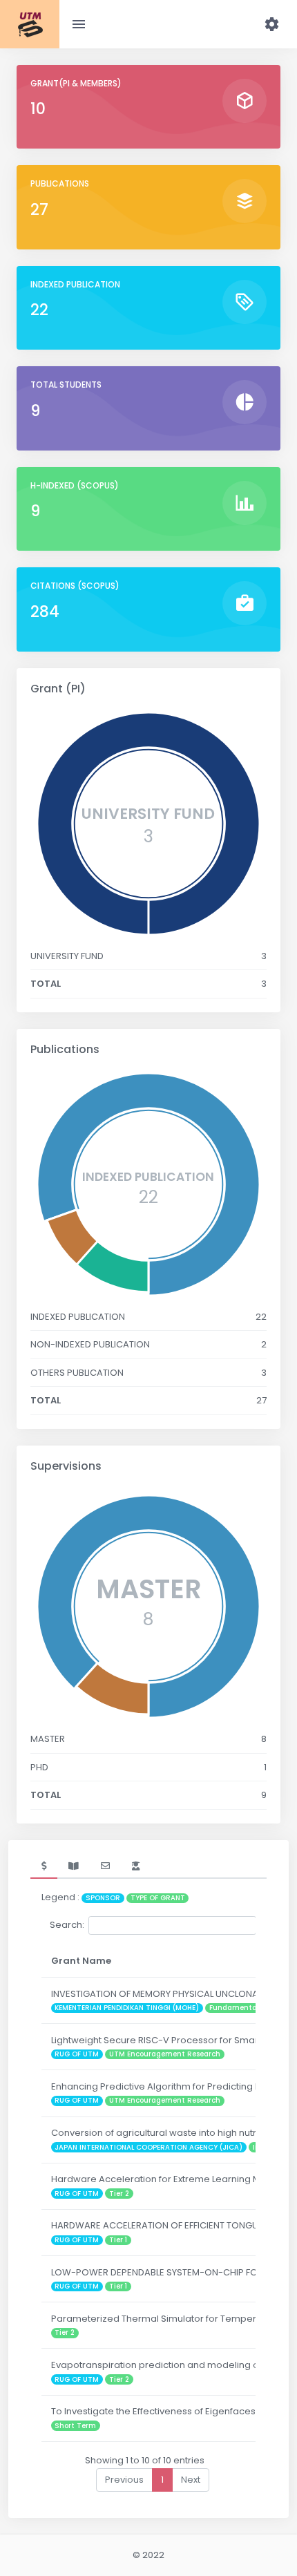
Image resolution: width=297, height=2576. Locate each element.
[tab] (44, 1866)
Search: (67, 1925)
